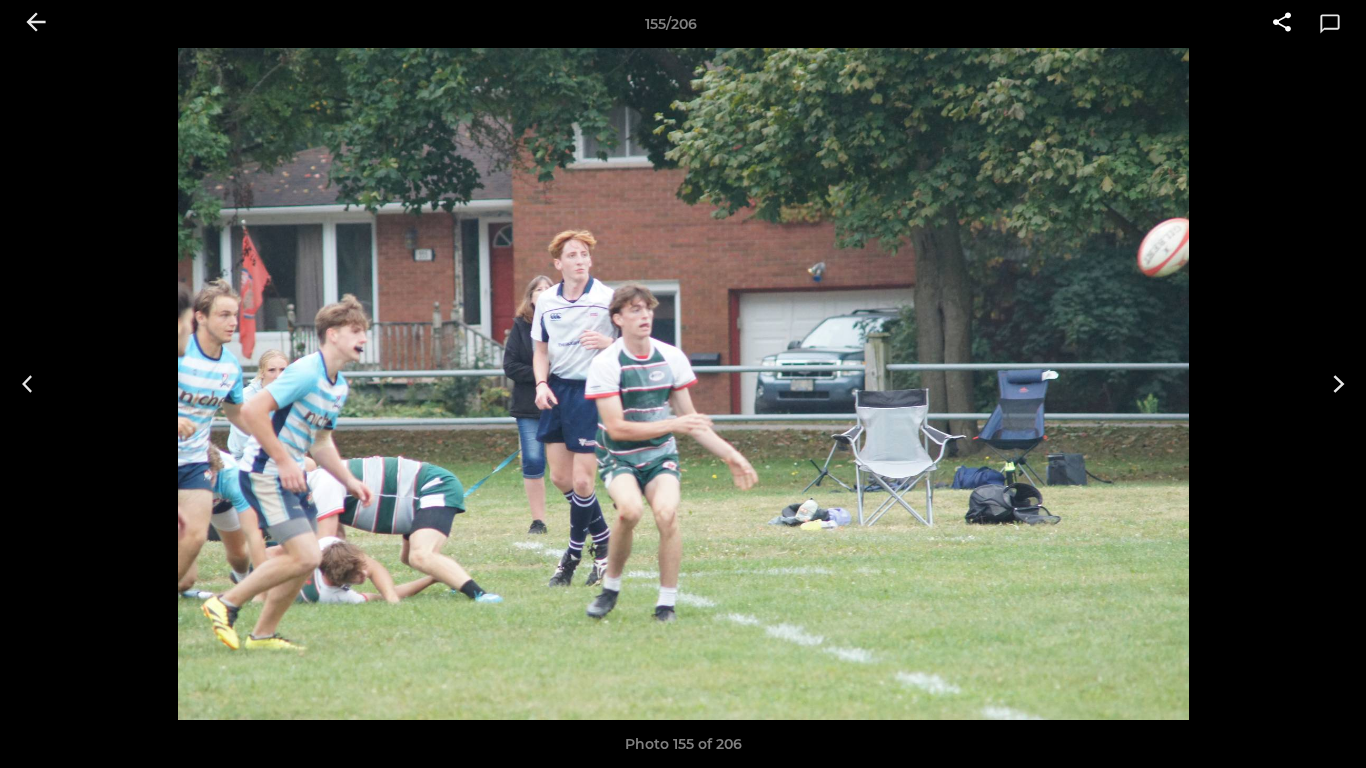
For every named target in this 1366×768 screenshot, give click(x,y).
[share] (1282, 24)
